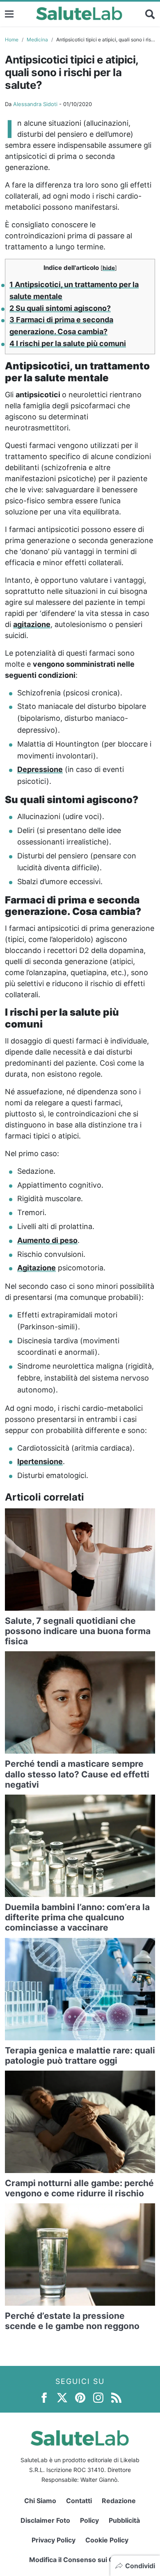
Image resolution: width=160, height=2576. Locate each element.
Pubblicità (124, 2520)
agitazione (32, 624)
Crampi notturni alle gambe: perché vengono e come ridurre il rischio (79, 2188)
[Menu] (9, 14)
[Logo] (79, 14)
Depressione (40, 769)
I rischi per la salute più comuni (68, 343)
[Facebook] (44, 2397)
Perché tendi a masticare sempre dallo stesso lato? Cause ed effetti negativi (77, 1774)
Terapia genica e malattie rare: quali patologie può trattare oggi (80, 2055)
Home (12, 40)
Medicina (37, 40)
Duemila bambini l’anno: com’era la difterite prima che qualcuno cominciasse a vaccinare (77, 1917)
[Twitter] (62, 2397)
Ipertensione (40, 1461)
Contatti (79, 2501)
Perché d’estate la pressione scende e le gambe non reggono (72, 2321)
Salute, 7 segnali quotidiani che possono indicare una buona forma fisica (78, 1631)
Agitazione (37, 1268)
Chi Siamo (40, 2501)
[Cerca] (150, 14)
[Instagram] (98, 2397)
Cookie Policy (107, 2540)
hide (109, 268)
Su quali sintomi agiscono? (60, 308)
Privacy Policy (54, 2540)
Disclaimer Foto (45, 2520)
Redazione (119, 2501)
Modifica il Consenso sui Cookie (80, 2560)
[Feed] (116, 2397)
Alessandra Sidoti (35, 104)
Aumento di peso (47, 1240)
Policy (89, 2520)
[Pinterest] (80, 2397)
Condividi (140, 2566)
